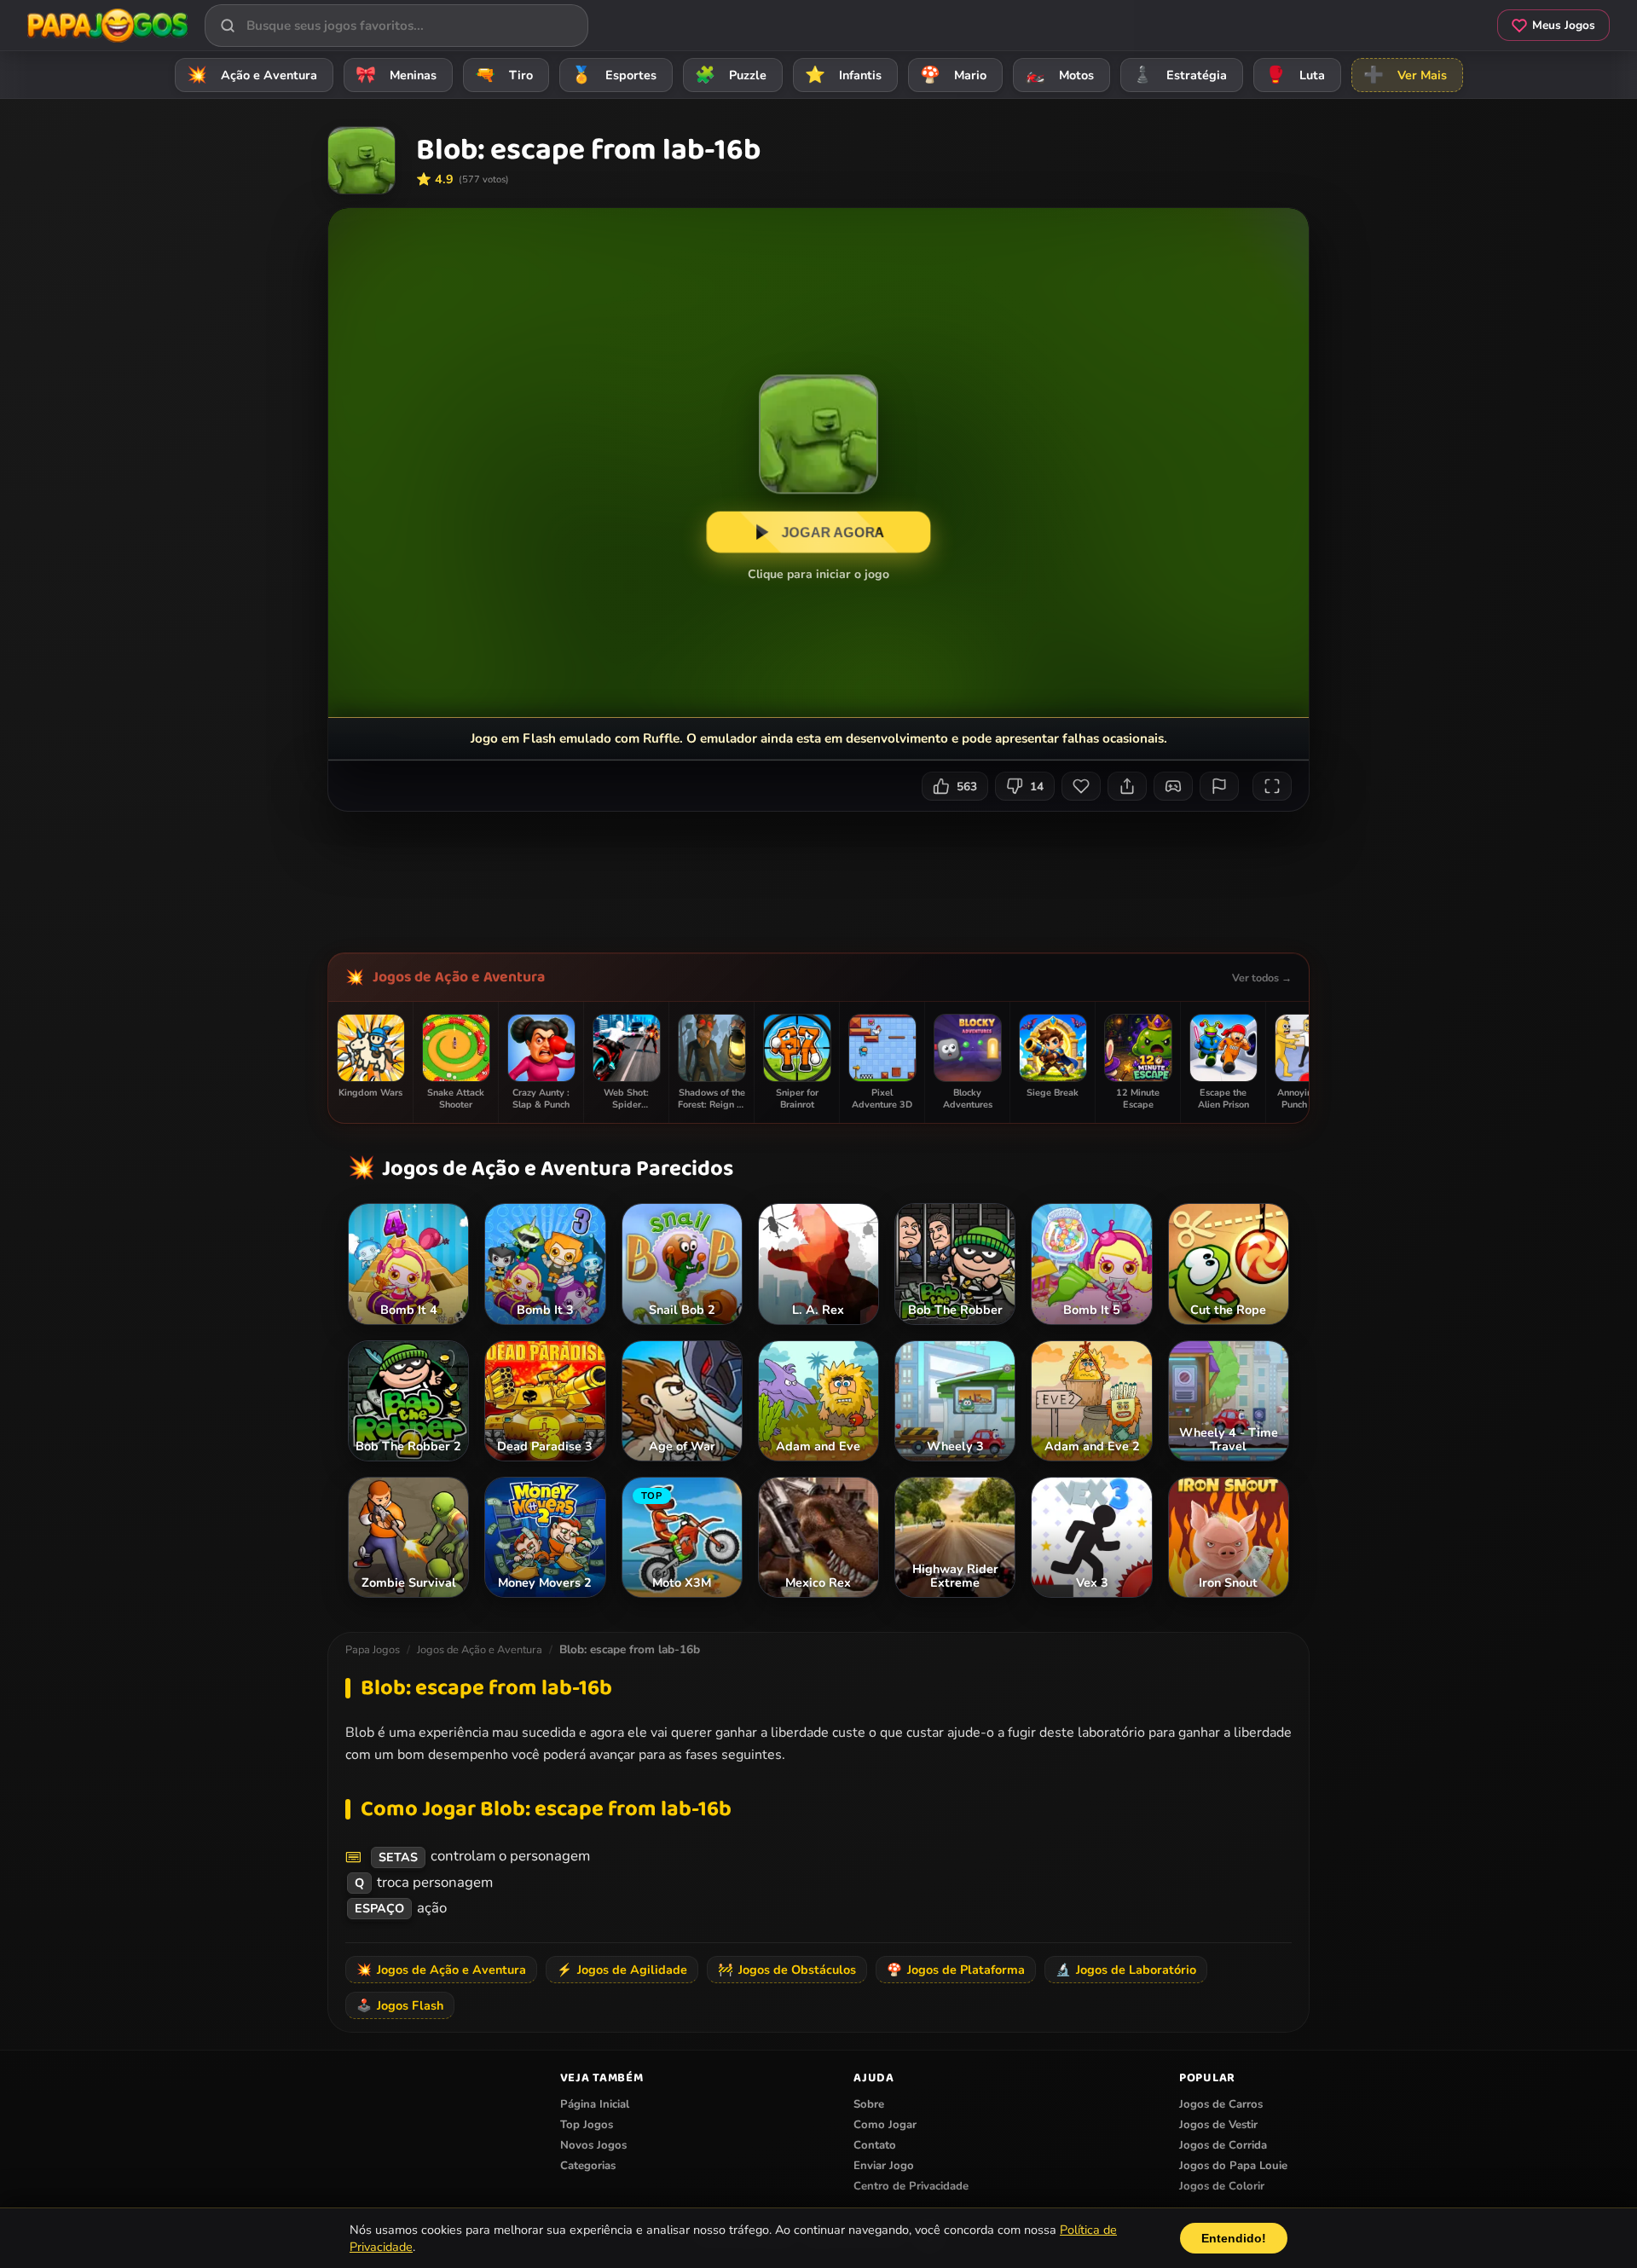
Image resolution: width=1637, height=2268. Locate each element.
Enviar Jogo (884, 2166)
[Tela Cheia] (1272, 786)
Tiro (504, 75)
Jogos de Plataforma (956, 1970)
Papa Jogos (373, 1650)
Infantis (843, 75)
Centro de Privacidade (911, 2186)
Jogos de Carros (1221, 2104)
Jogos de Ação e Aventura (459, 977)
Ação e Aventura (252, 75)
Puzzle (731, 75)
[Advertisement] (818, 876)
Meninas (396, 75)
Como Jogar (885, 2125)
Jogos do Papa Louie (1233, 2166)
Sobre (869, 2104)
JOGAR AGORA (833, 532)
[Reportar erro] (1219, 786)
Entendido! (1234, 2238)
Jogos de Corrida (1223, 2145)
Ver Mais (1405, 75)
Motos (1059, 75)
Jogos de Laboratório (1126, 1970)
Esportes (614, 75)
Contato (875, 2145)
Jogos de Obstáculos (787, 1970)
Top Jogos (587, 2125)
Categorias (588, 2166)
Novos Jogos (593, 2145)
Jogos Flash (400, 2005)
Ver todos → (1262, 978)
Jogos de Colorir (1222, 2186)
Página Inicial (595, 2104)
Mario (953, 75)
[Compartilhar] (1127, 786)
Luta (1295, 75)
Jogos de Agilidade (622, 1970)
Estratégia (1180, 75)
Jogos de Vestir (1218, 2125)
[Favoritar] (1081, 786)
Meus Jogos (1564, 25)
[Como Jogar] (1173, 786)
